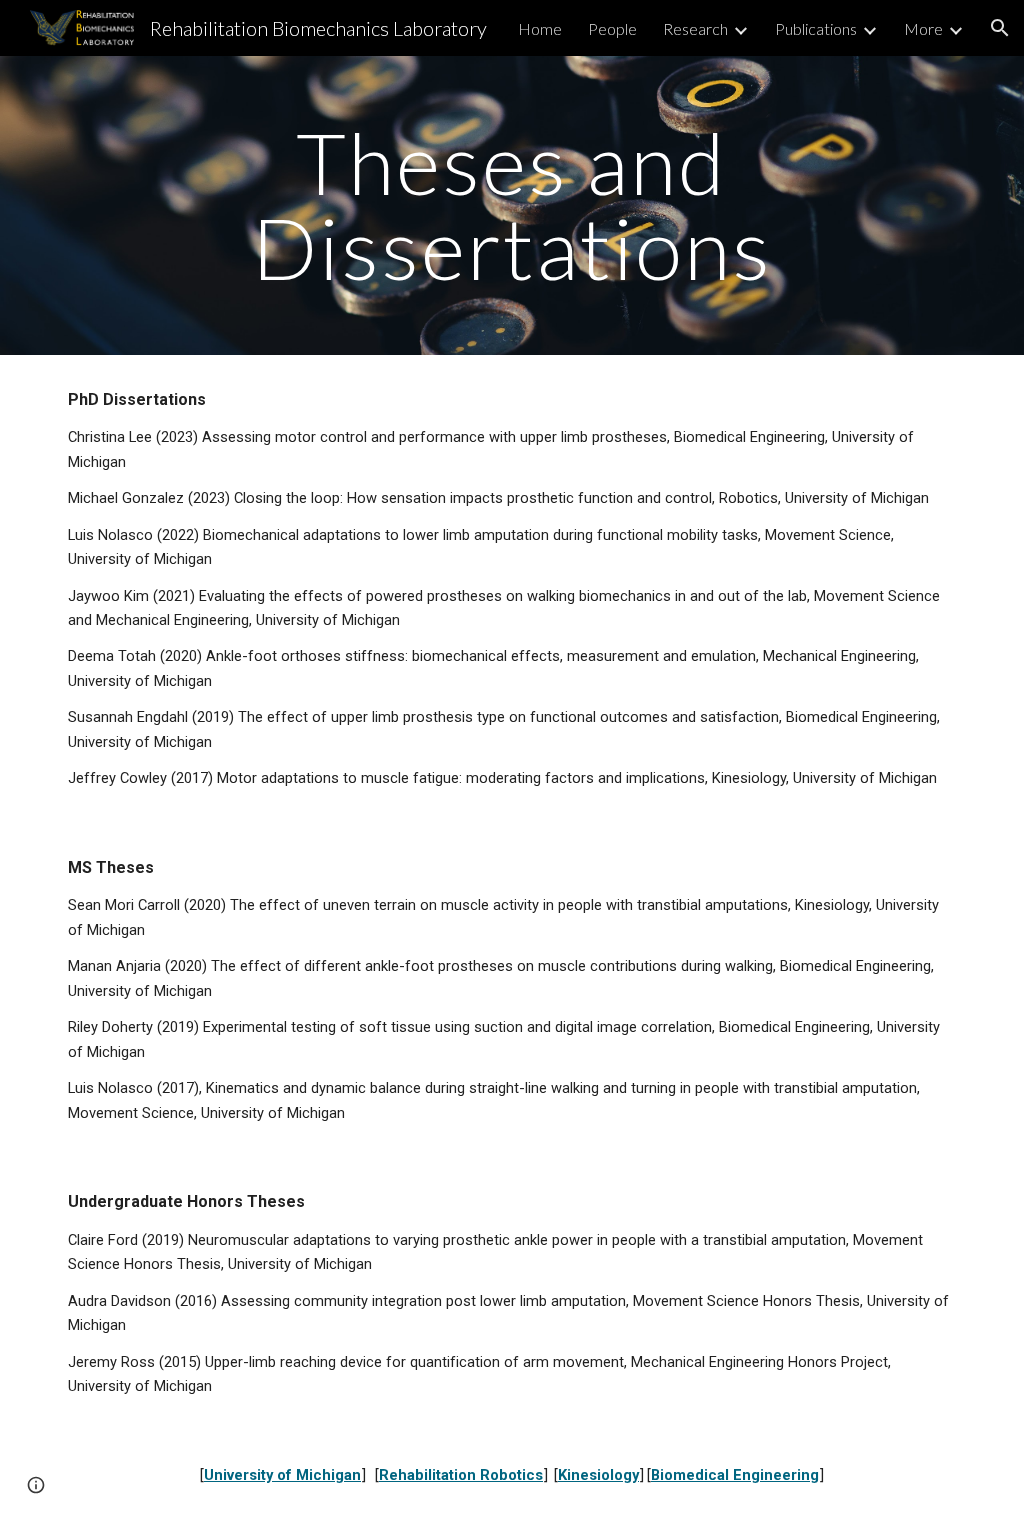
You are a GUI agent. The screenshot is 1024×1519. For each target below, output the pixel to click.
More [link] (923, 28)
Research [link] (695, 28)
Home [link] (540, 28)
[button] (1000, 28)
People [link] (612, 28)
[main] (511, 205)
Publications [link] (816, 28)
